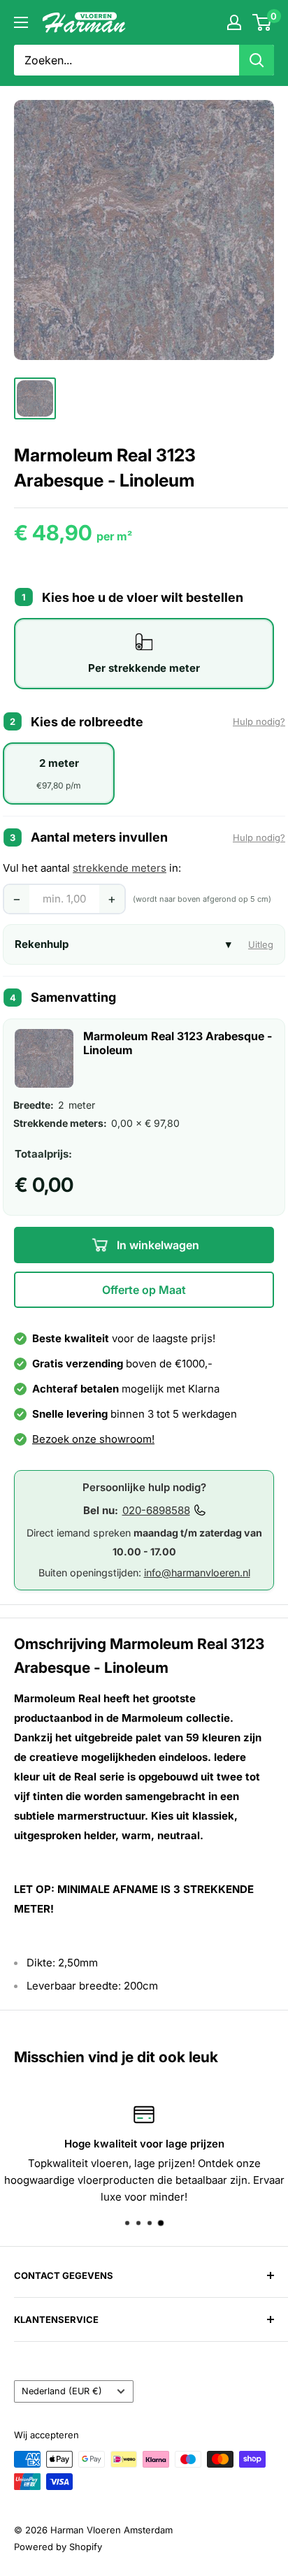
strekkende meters (120, 868)
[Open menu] (21, 22)
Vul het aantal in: (92, 868)
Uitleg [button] (261, 944)
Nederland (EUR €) (62, 2391)
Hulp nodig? (259, 721)
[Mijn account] (234, 22)
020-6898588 (156, 1510)
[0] (262, 22)
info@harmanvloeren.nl (197, 1573)
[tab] (144, 654)
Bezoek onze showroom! (93, 1439)
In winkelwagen (157, 1245)
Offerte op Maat (144, 1290)
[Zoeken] (257, 60)
